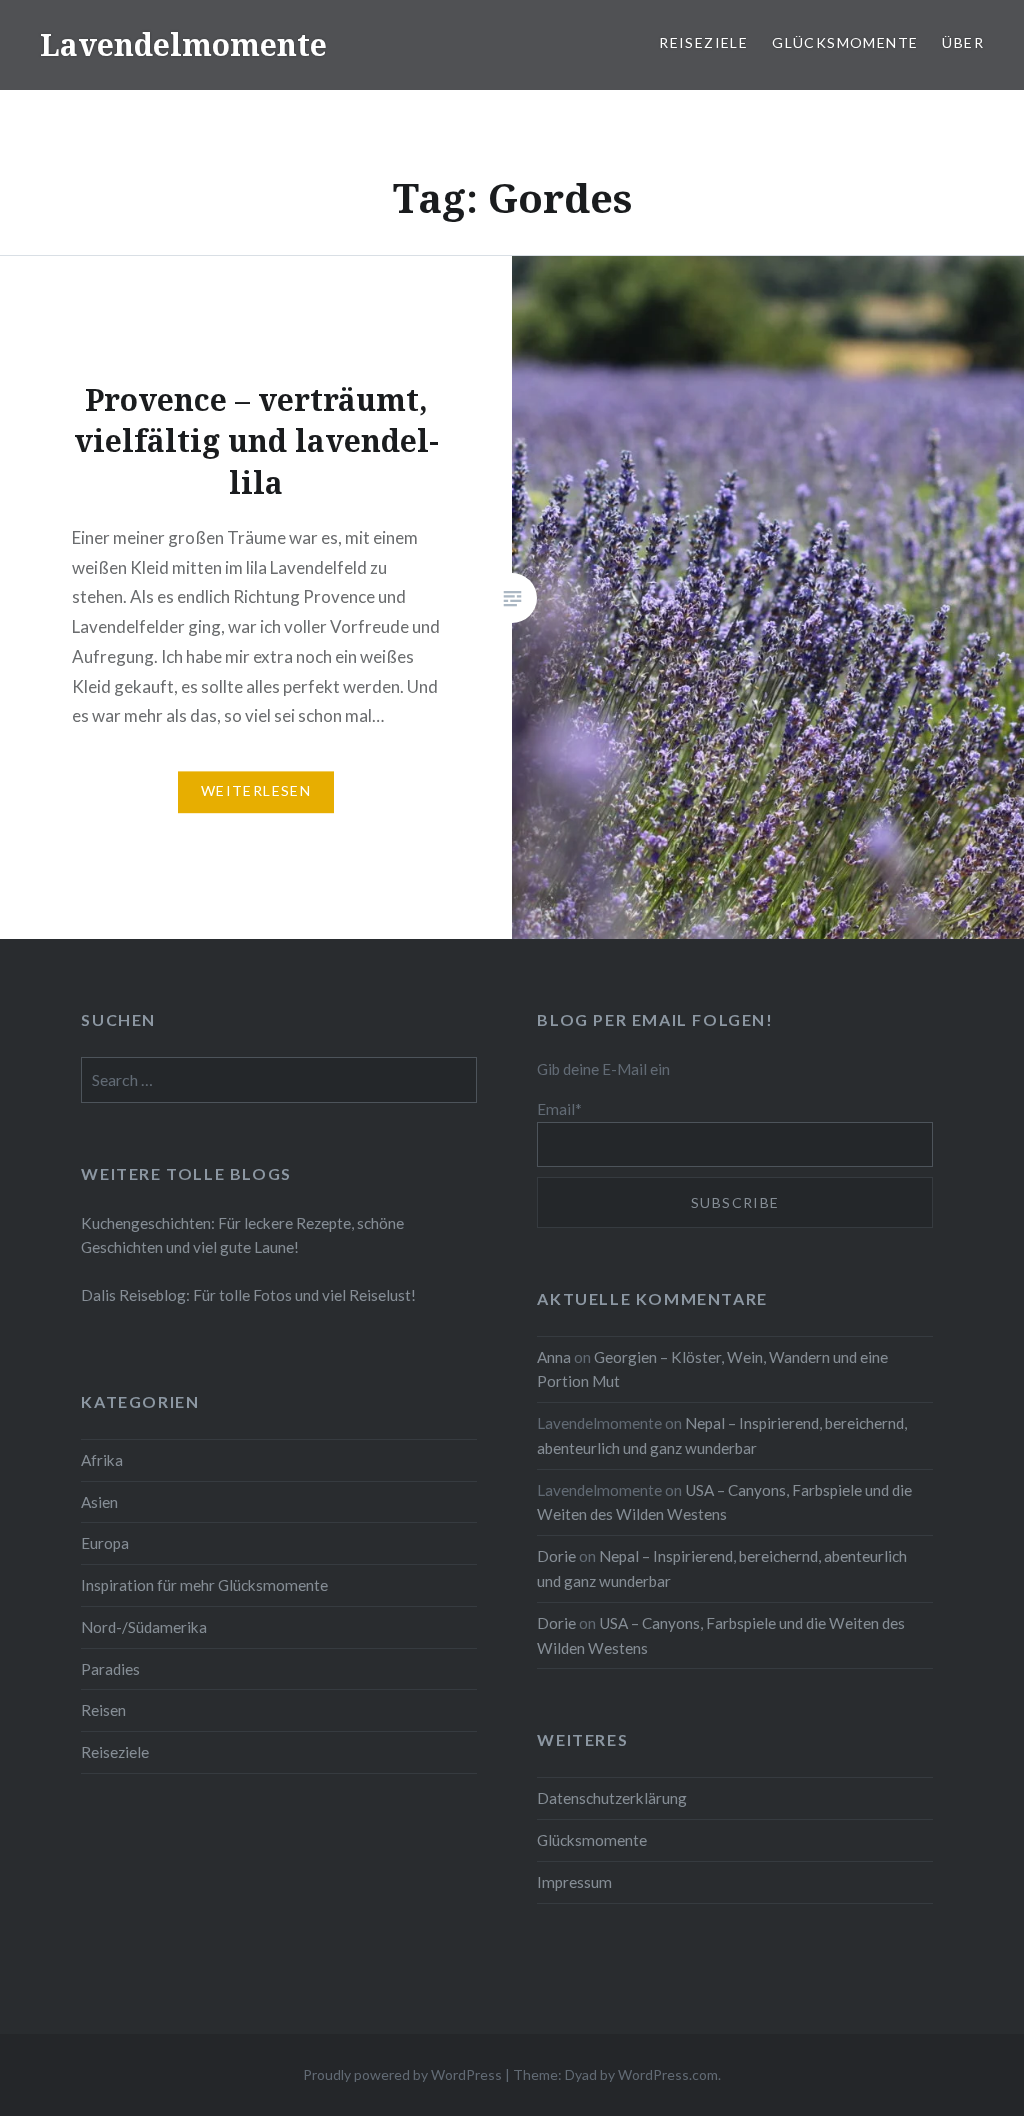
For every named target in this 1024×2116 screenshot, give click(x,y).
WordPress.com (668, 2074)
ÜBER (963, 42)
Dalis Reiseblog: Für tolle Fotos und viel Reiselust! (248, 1295)
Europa (105, 1543)
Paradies (110, 1669)
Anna (554, 1357)
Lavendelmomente (183, 44)
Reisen (103, 1710)
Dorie (556, 1556)
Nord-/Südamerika (144, 1627)
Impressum (574, 1882)
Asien (99, 1502)
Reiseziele (703, 42)
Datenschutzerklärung (612, 1798)
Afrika (102, 1460)
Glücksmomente (845, 42)
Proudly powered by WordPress (402, 2074)
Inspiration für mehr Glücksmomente (204, 1585)
